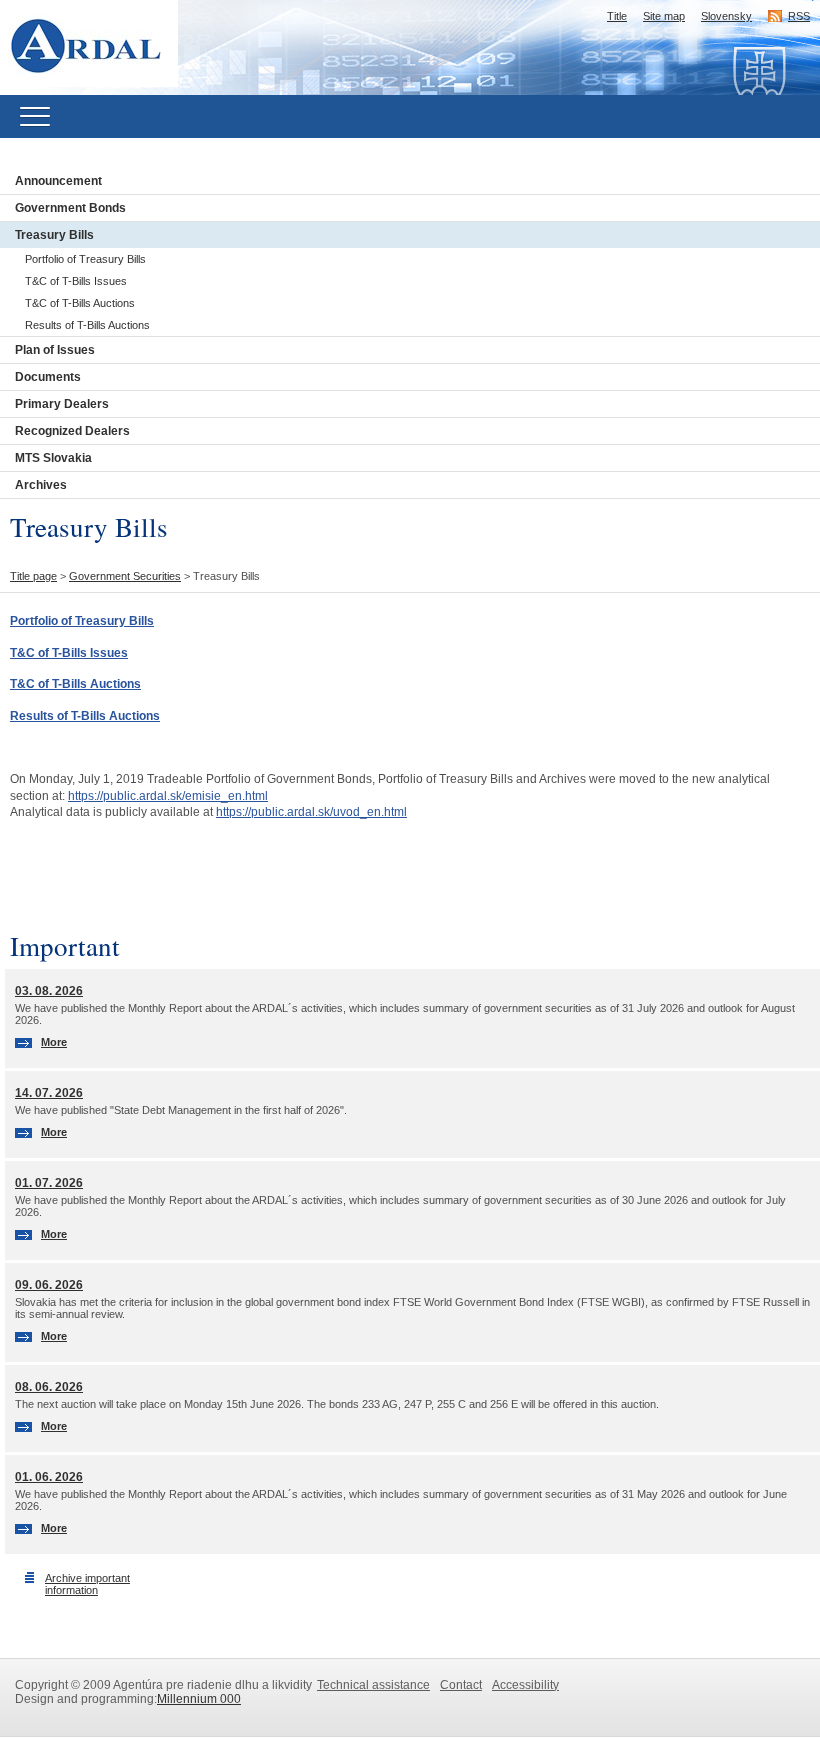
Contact (461, 1685)
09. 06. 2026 (49, 1285)
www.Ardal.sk (97, 14)
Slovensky (726, 16)
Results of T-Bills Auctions (87, 325)
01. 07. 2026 (49, 1183)
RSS (799, 16)
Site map (664, 16)
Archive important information (87, 1584)
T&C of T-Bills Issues (76, 281)
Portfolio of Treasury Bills (85, 259)
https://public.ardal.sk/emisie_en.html (168, 796)
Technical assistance (373, 1685)
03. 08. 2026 (49, 991)
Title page (33, 576)
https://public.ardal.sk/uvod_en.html (311, 812)
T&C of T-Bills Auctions (80, 303)
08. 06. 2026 (49, 1387)
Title (617, 16)
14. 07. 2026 (49, 1093)
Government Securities (125, 576)
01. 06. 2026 (49, 1477)
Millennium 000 (199, 1699)
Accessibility (525, 1685)
